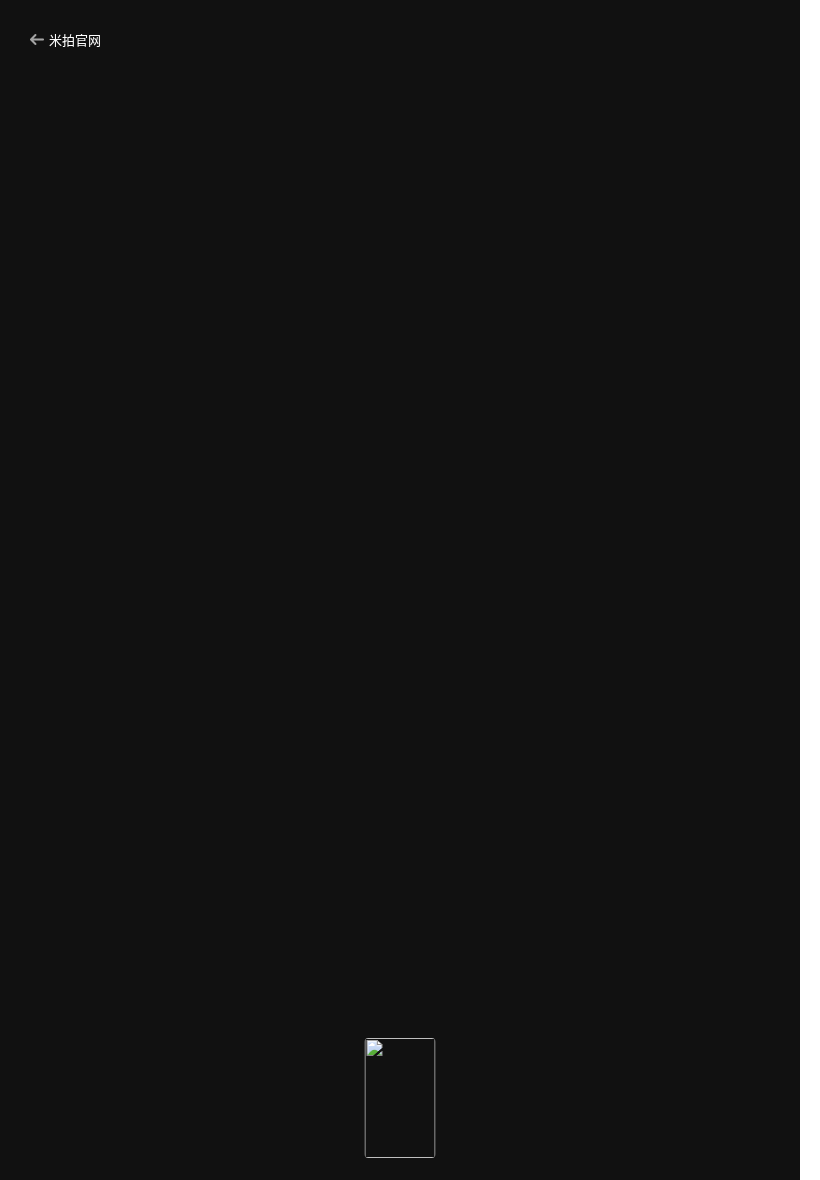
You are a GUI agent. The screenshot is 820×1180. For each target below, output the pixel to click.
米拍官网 (75, 40)
